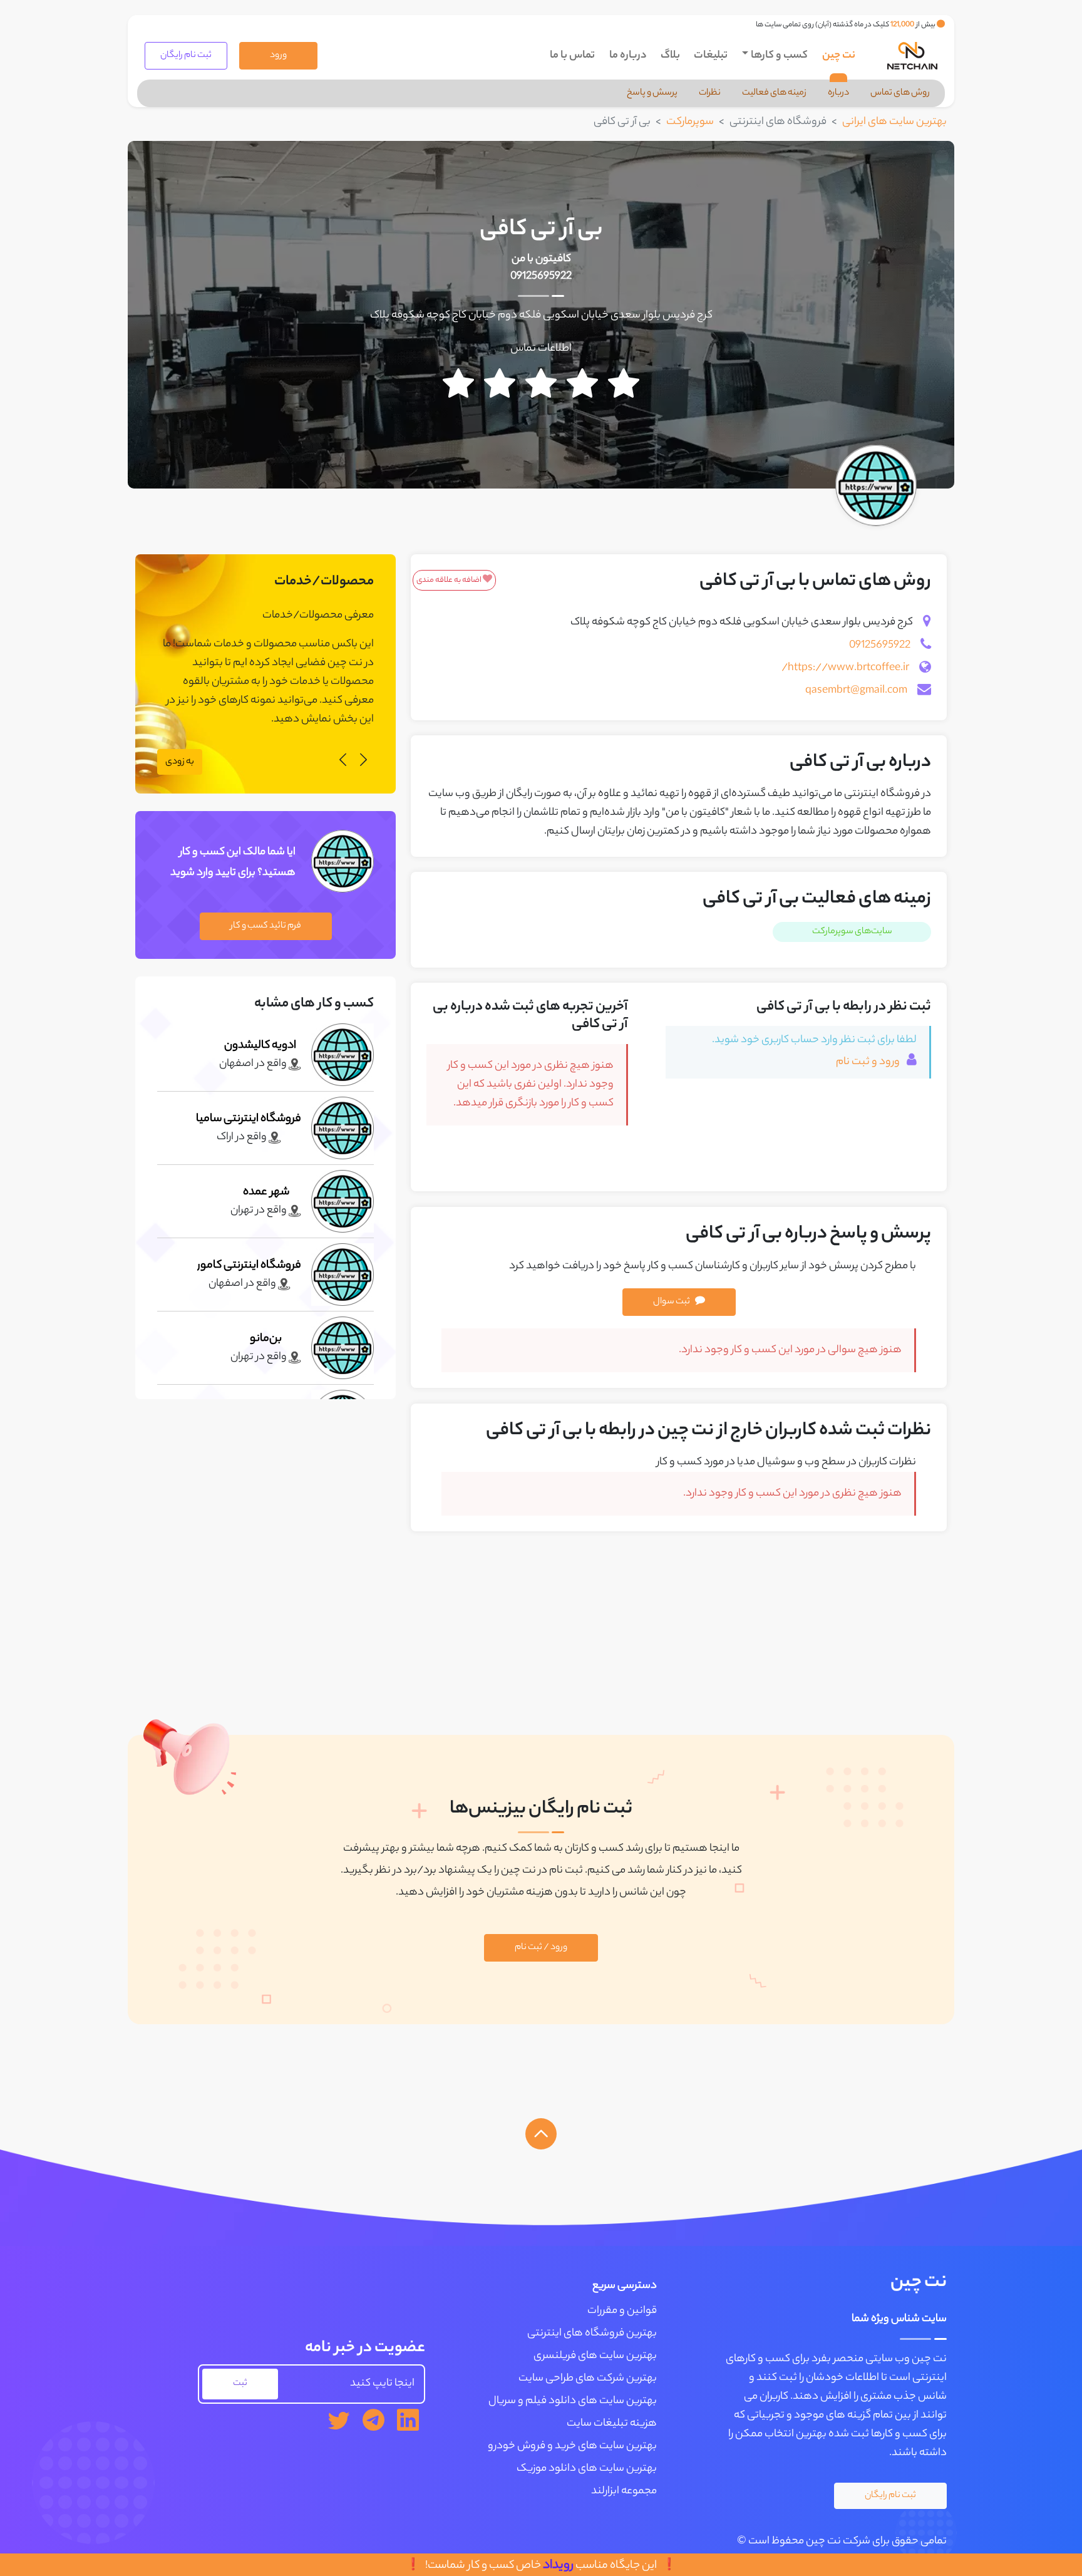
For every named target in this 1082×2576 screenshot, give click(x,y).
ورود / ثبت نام (541, 1948)
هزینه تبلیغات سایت (612, 2424)
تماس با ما (572, 56)
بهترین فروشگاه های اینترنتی (592, 2334)
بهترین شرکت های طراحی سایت (588, 2379)
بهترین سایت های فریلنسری (595, 2356)
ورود (278, 56)
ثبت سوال (672, 1302)
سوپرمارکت (690, 122)
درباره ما (628, 56)
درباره (838, 93)
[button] (363, 762)
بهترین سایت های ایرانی (894, 122)
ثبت (240, 2384)
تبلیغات (711, 56)
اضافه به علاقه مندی (450, 580)
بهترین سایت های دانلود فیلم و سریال (573, 2401)
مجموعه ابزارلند (624, 2491)
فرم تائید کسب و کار (266, 926)
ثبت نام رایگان (186, 56)
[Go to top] (541, 2134)
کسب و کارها (779, 56)
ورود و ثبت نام (869, 1062)
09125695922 (541, 277)
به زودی (180, 762)
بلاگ (670, 56)
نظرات (710, 93)
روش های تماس (900, 93)
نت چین (839, 56)
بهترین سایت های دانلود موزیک (587, 2469)
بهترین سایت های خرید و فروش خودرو (572, 2446)
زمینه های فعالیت (774, 93)
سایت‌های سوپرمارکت (852, 932)
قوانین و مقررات (622, 2311)
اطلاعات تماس (541, 349)
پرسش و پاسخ (652, 93)
